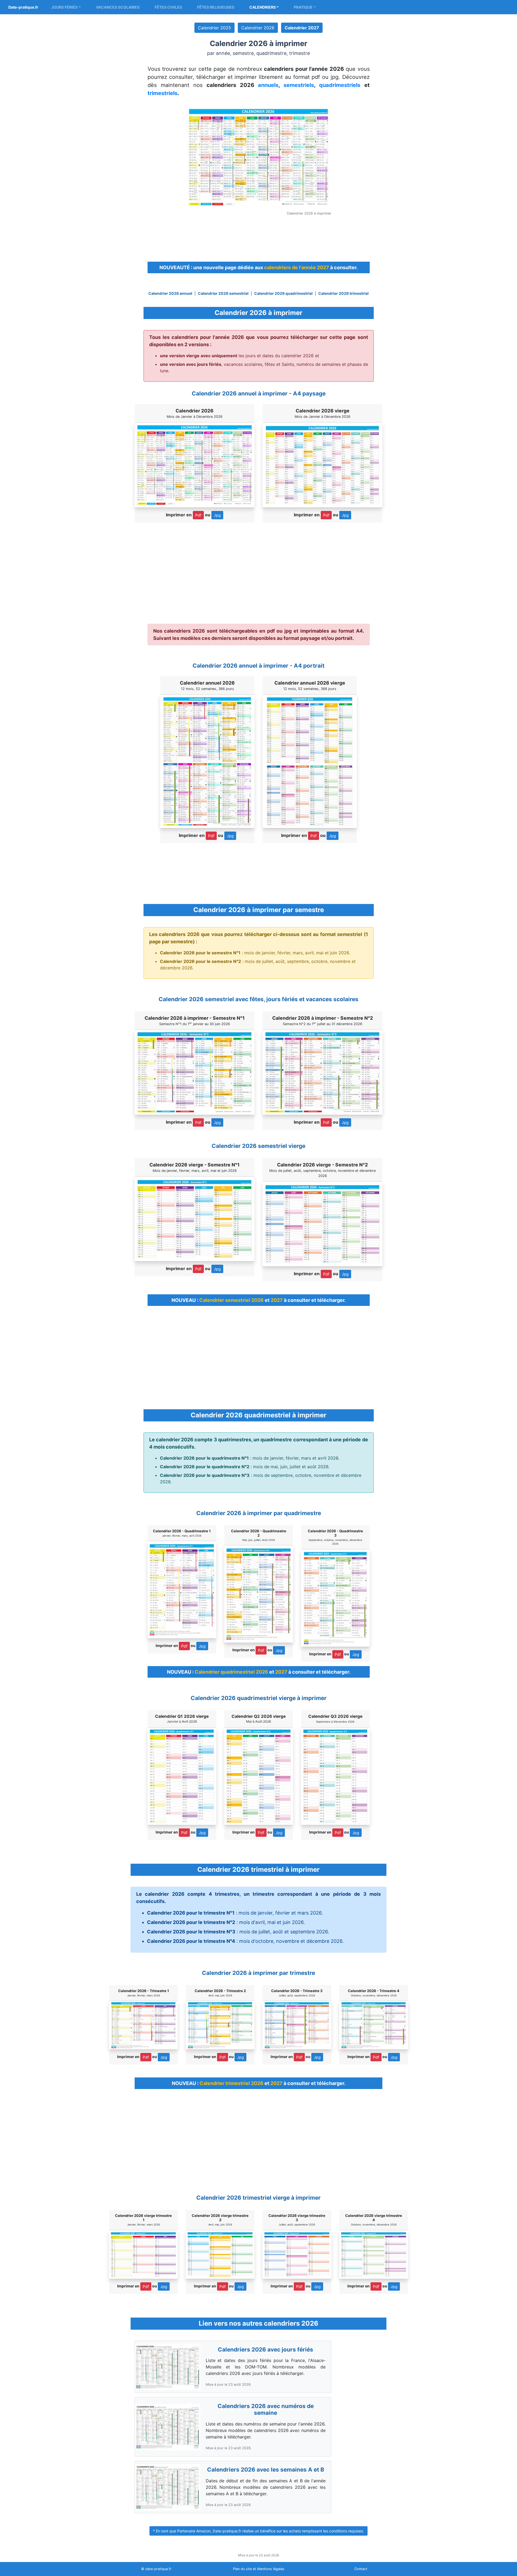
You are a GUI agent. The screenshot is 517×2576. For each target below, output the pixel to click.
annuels (268, 85)
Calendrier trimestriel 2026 (231, 2083)
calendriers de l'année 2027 (297, 267)
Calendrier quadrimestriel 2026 (231, 1672)
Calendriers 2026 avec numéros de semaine (266, 2409)
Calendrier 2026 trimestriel (343, 293)
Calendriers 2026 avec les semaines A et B (266, 2470)
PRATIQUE (303, 7)
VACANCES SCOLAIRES (118, 7)
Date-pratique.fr (23, 7)
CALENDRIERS (263, 7)
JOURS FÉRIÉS (64, 7)
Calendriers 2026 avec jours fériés (266, 2349)
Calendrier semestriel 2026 (231, 1300)
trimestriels (163, 93)
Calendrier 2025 (214, 28)
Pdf (198, 515)
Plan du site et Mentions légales (259, 2569)
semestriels (299, 85)
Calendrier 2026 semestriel (223, 293)
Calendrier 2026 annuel (170, 293)
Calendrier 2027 (302, 28)
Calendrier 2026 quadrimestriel (283, 293)
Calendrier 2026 (258, 28)
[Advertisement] (258, 237)
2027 (277, 1300)
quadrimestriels (340, 85)
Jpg (217, 515)
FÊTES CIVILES (168, 7)
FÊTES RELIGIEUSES (216, 7)
